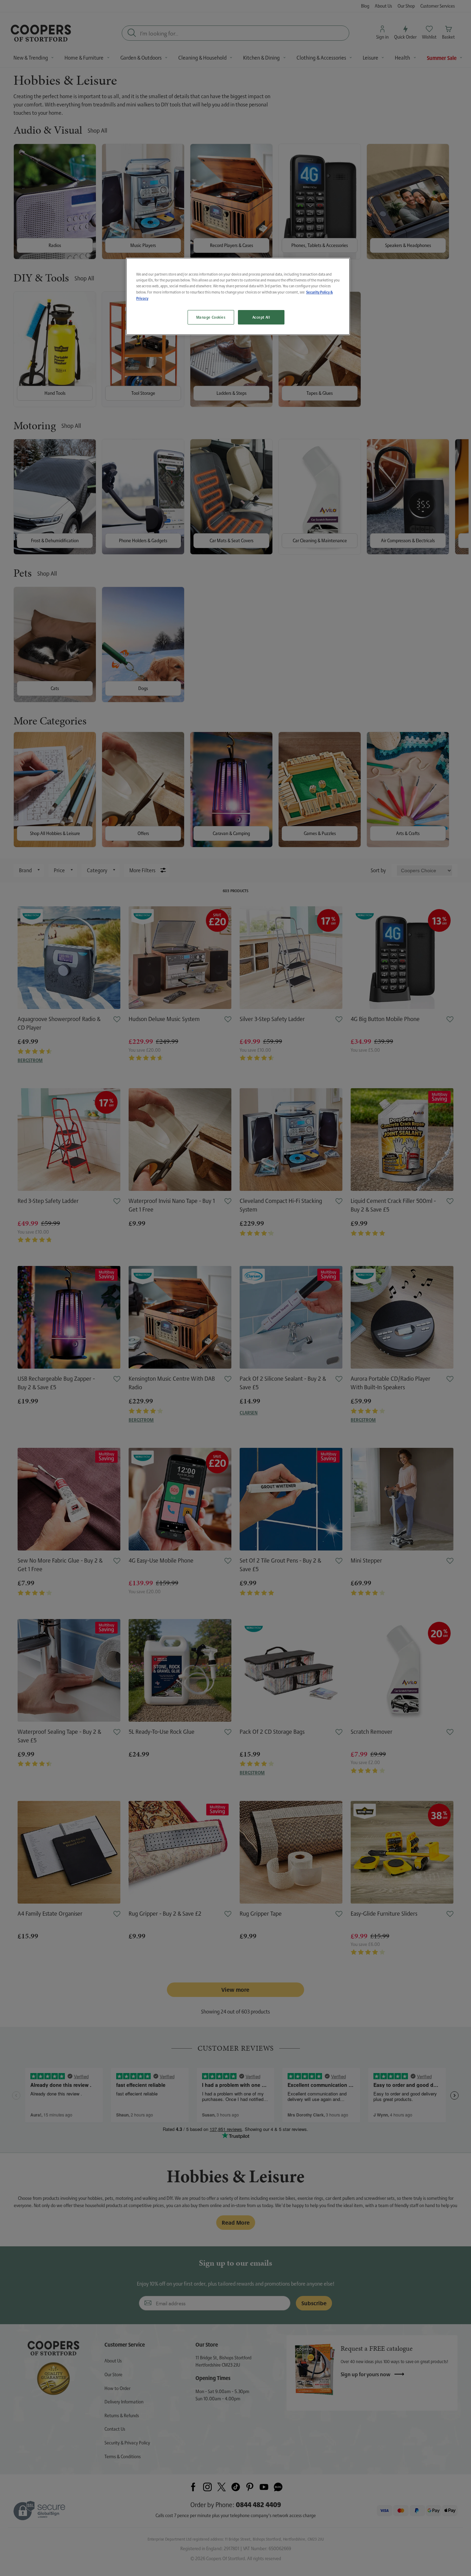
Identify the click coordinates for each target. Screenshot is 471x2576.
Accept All (261, 317)
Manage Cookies (211, 317)
